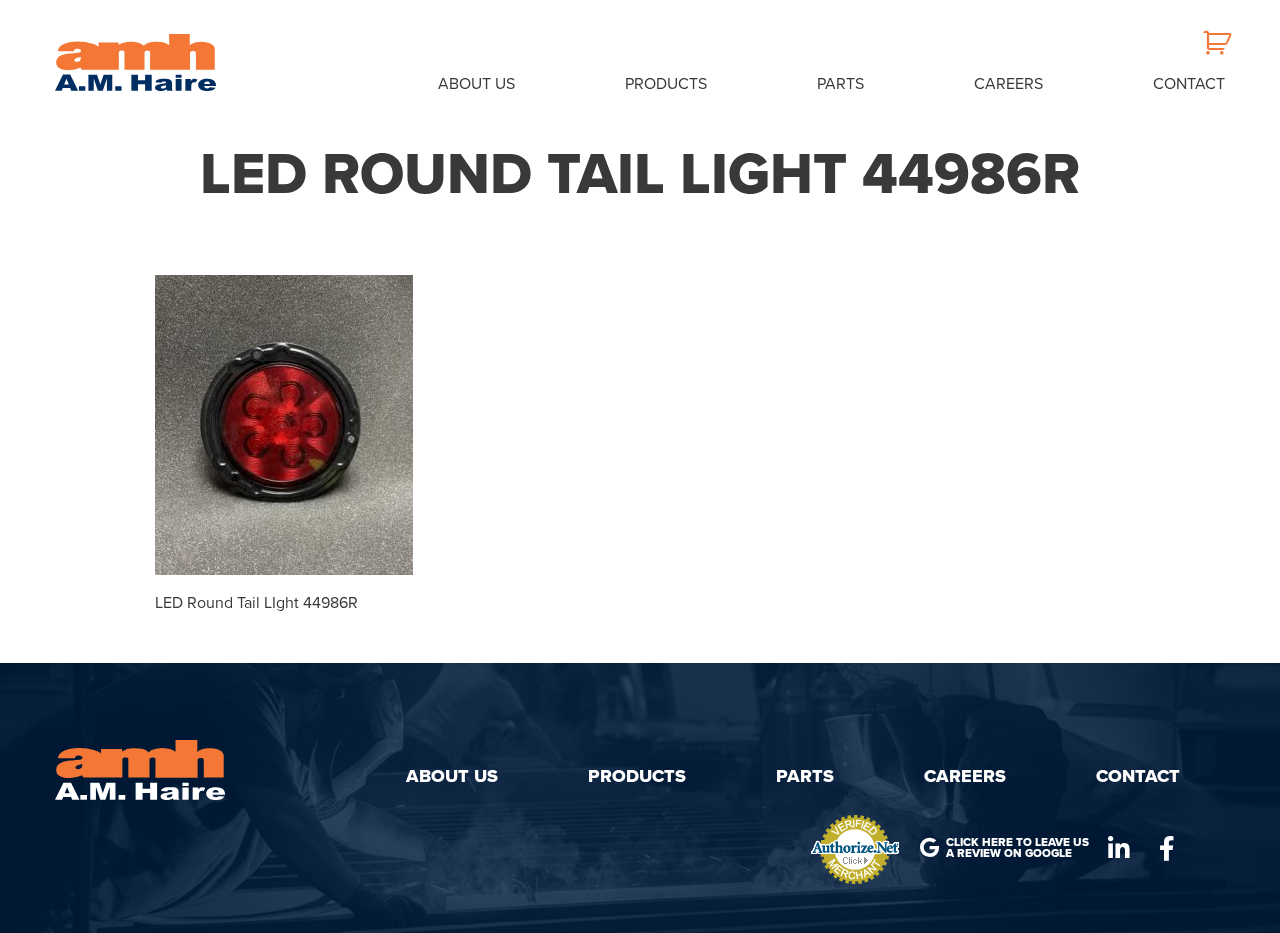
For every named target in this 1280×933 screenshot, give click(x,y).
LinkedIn (1119, 849)
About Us (476, 84)
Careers (1008, 84)
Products (666, 84)
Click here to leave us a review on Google (1017, 848)
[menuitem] (476, 83)
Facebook (1167, 849)
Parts (840, 84)
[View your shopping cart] (1214, 52)
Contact (1189, 84)
